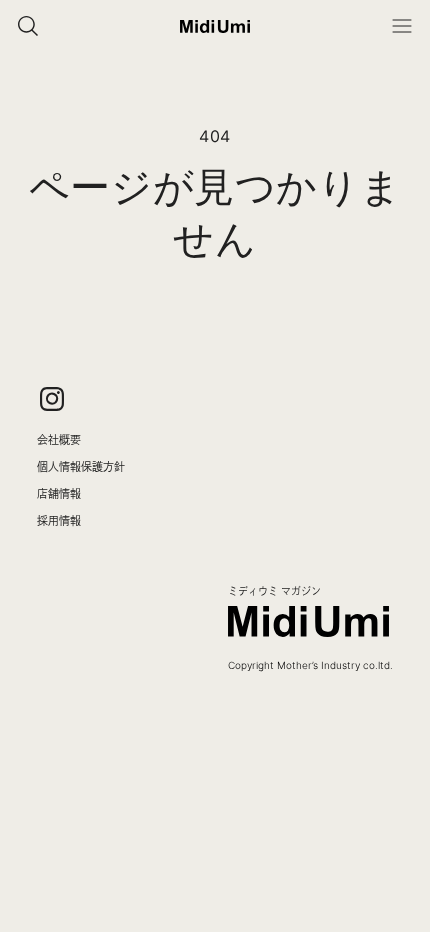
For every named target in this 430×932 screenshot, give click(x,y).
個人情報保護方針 (81, 466)
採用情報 (59, 520)
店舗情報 (59, 493)
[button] (402, 26)
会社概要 (59, 439)
